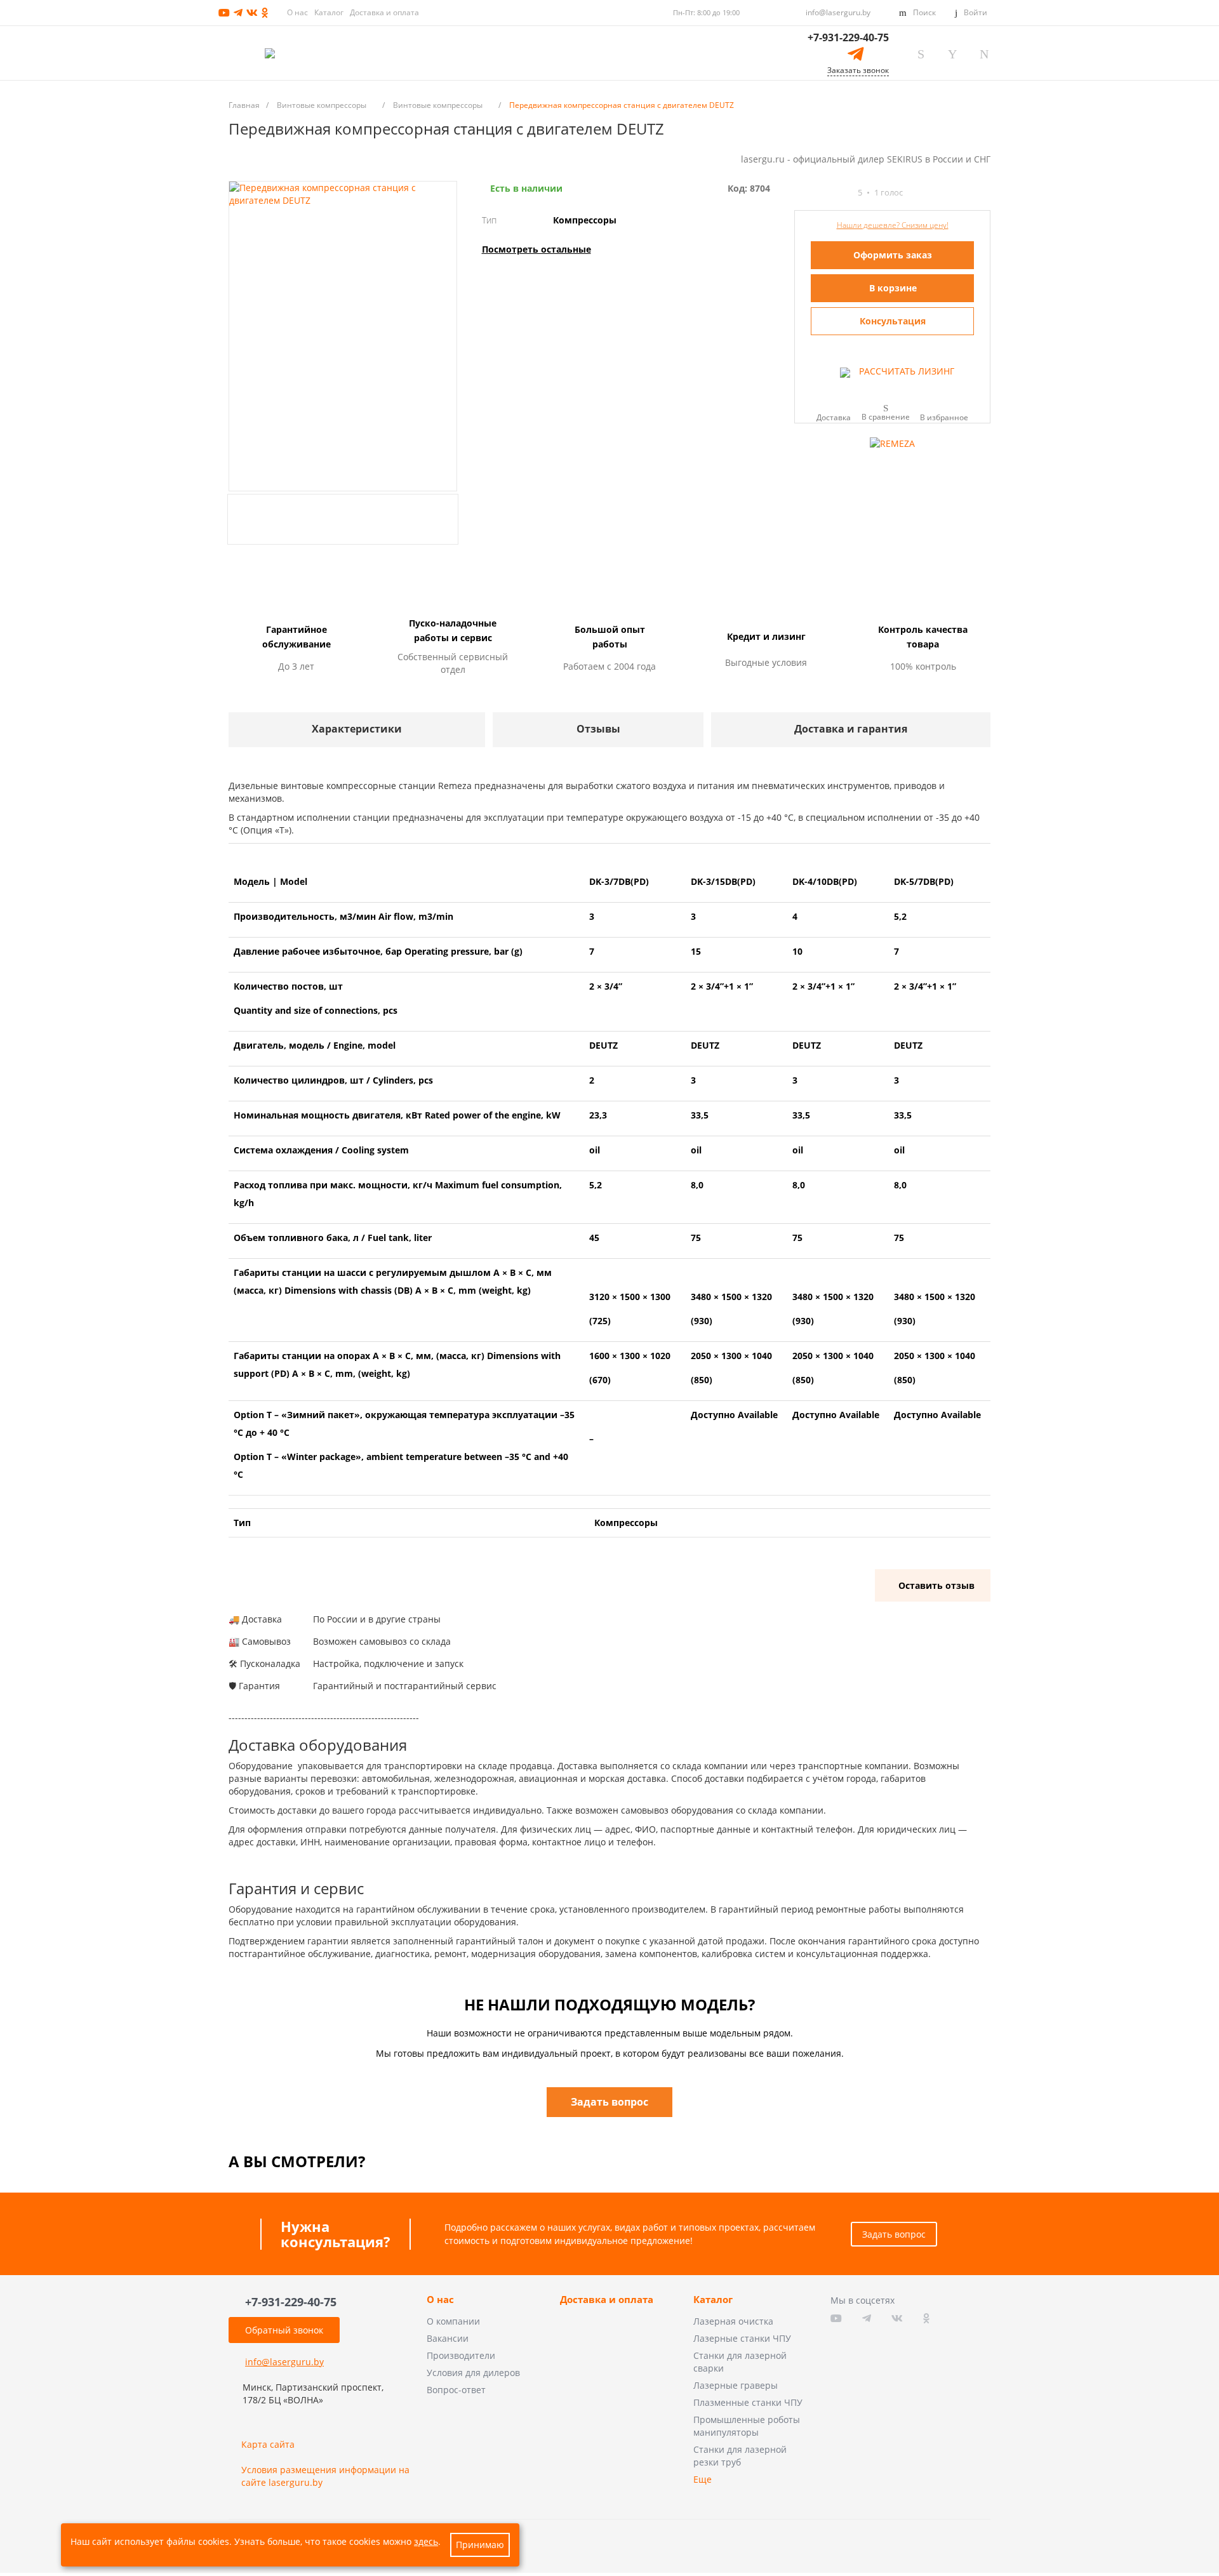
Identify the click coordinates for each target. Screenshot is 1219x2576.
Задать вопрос (894, 2234)
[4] (834, 193)
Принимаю (480, 2545)
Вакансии (448, 2338)
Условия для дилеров (473, 2373)
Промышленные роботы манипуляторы (747, 2426)
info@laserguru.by (838, 12)
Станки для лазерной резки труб (740, 2456)
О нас (297, 12)
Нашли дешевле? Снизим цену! (893, 225)
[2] (811, 193)
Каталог (329, 12)
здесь (426, 2541)
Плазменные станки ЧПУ (748, 2402)
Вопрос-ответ (456, 2390)
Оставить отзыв (936, 1585)
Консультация (893, 321)
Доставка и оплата (384, 12)
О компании (453, 2321)
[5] (846, 193)
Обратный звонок (284, 2330)
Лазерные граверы (736, 2385)
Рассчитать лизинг (905, 371)
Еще (703, 2479)
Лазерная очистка (733, 2321)
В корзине (893, 288)
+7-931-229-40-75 (848, 37)
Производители (461, 2355)
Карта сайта (268, 2444)
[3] (823, 193)
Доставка (834, 417)
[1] (800, 193)
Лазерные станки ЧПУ (742, 2338)
